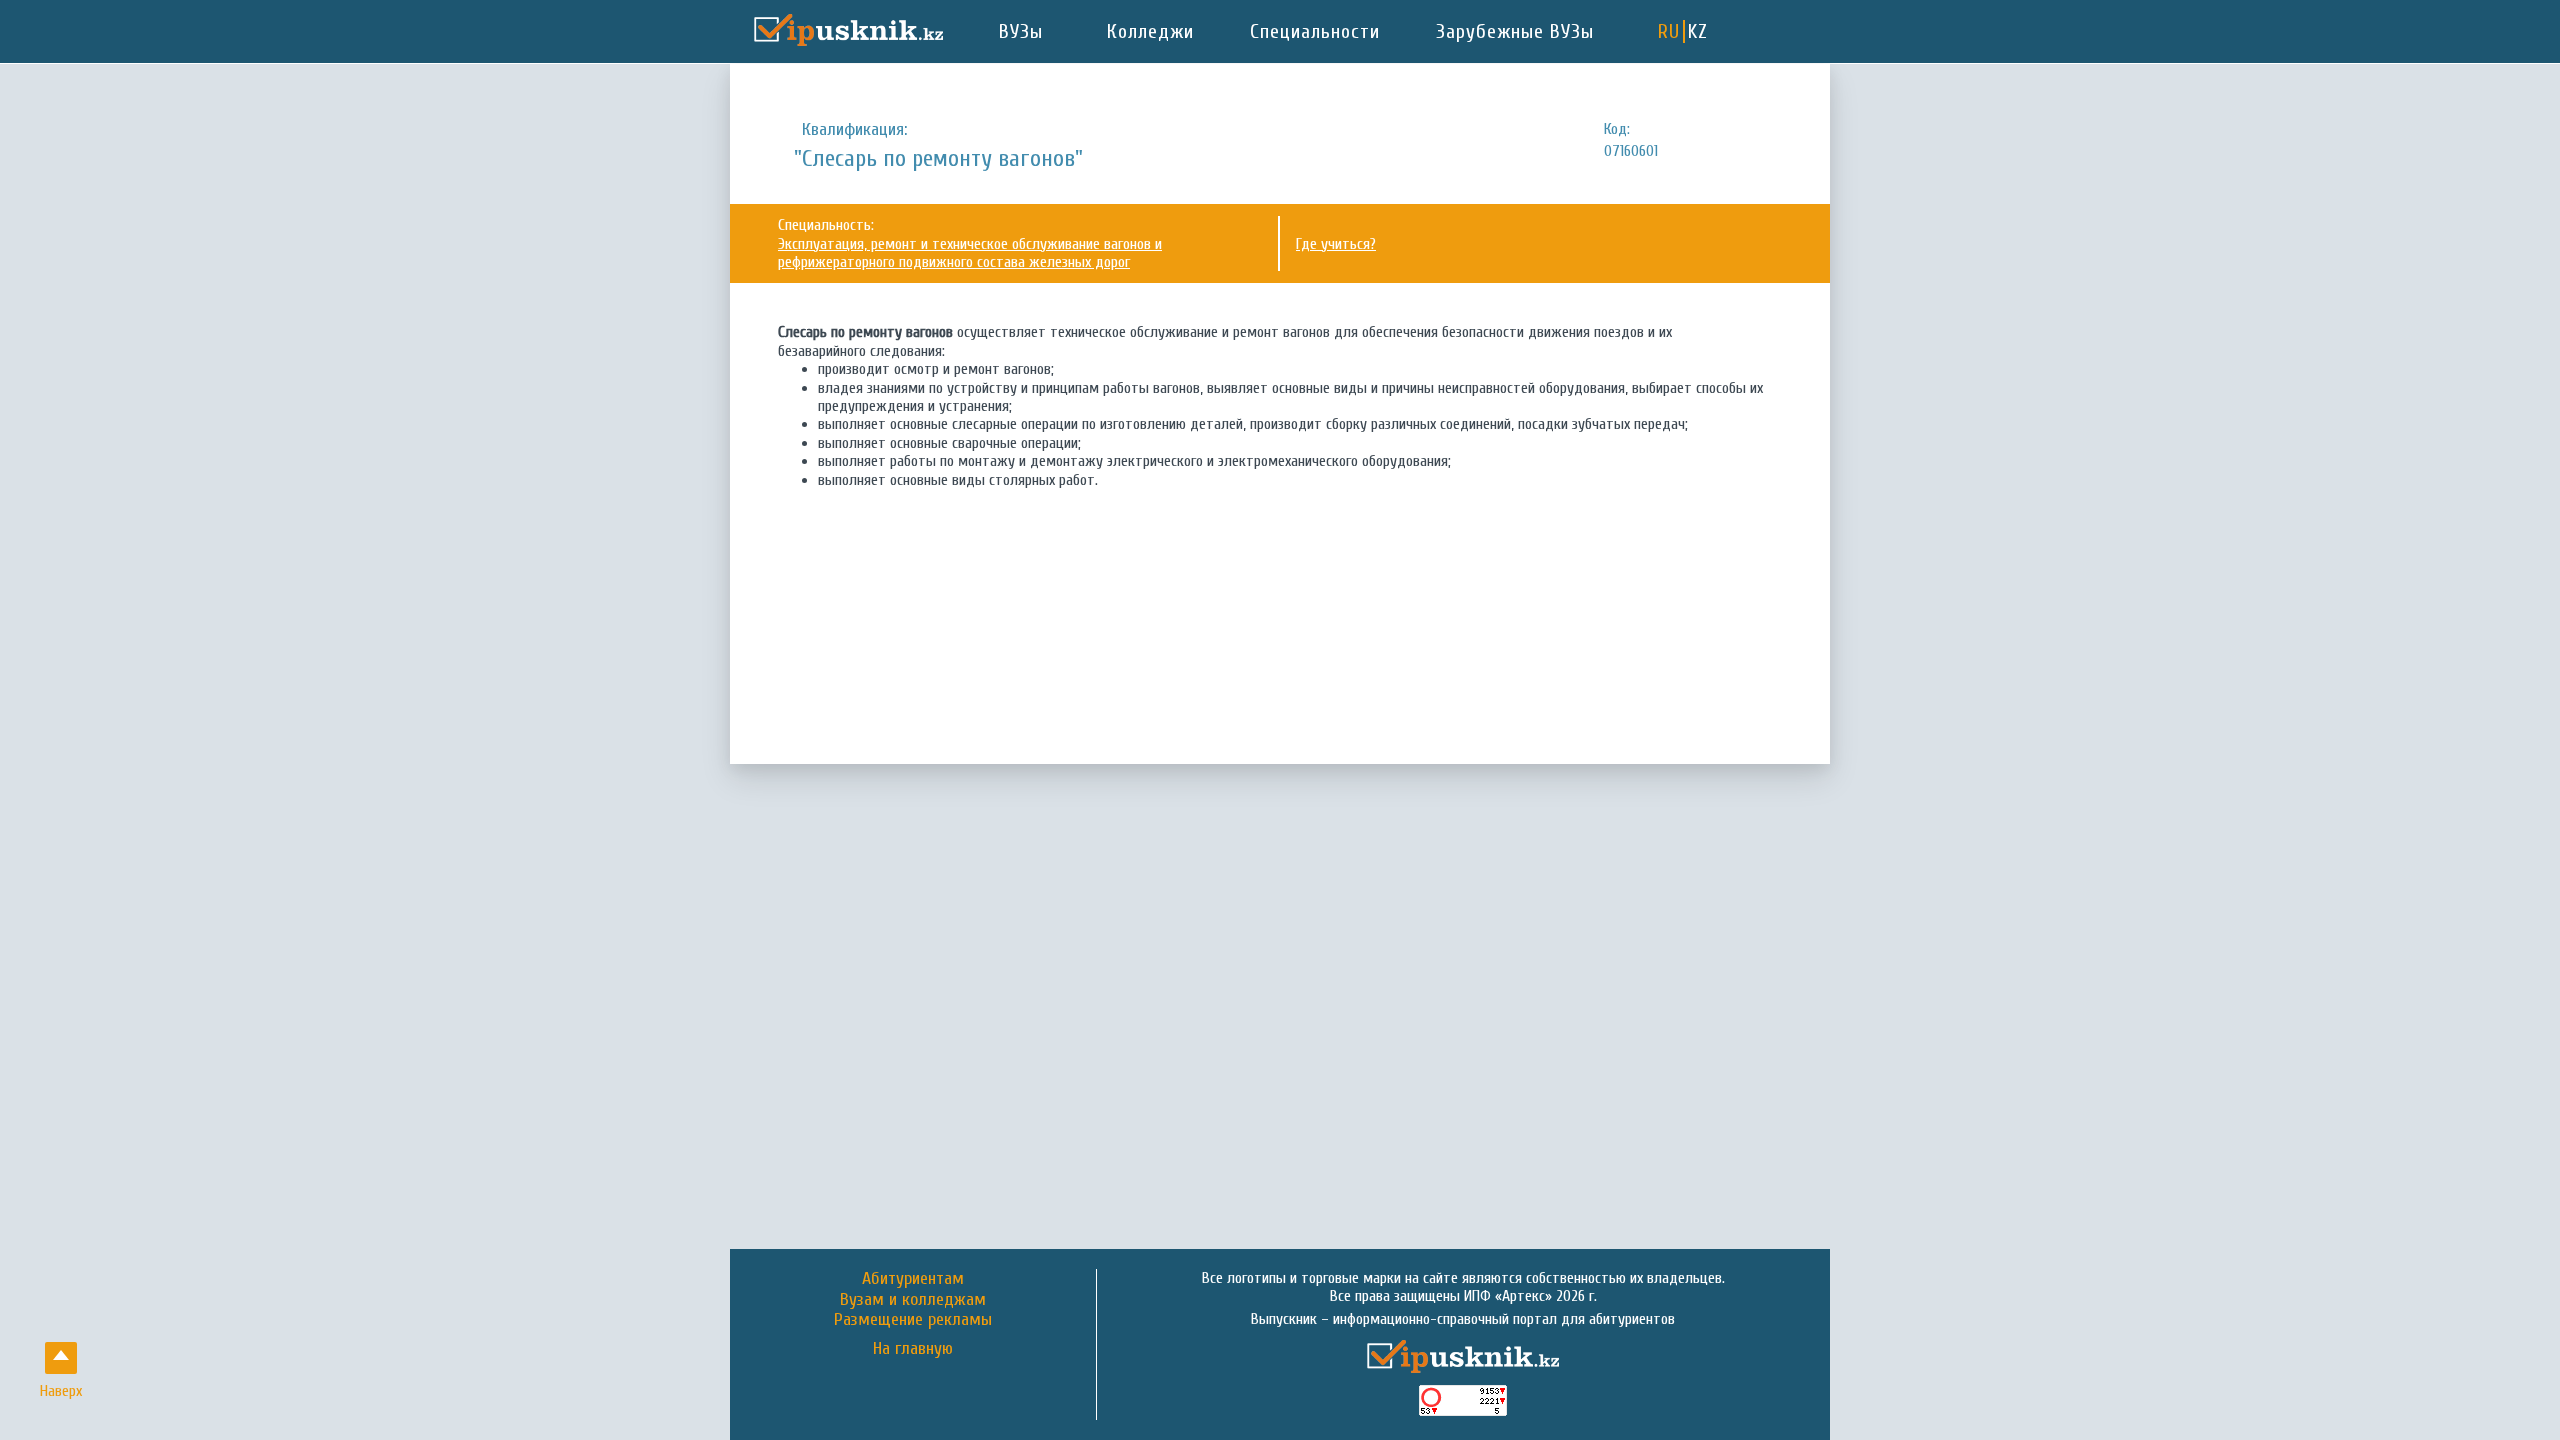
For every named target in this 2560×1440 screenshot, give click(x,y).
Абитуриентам (913, 1278)
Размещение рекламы (913, 1319)
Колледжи (1150, 31)
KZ (1698, 31)
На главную (913, 1349)
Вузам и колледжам (913, 1299)
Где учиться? (1336, 244)
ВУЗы (1021, 31)
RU (1669, 31)
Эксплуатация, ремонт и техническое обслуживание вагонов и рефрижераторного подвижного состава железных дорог (970, 253)
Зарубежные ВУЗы (1515, 31)
